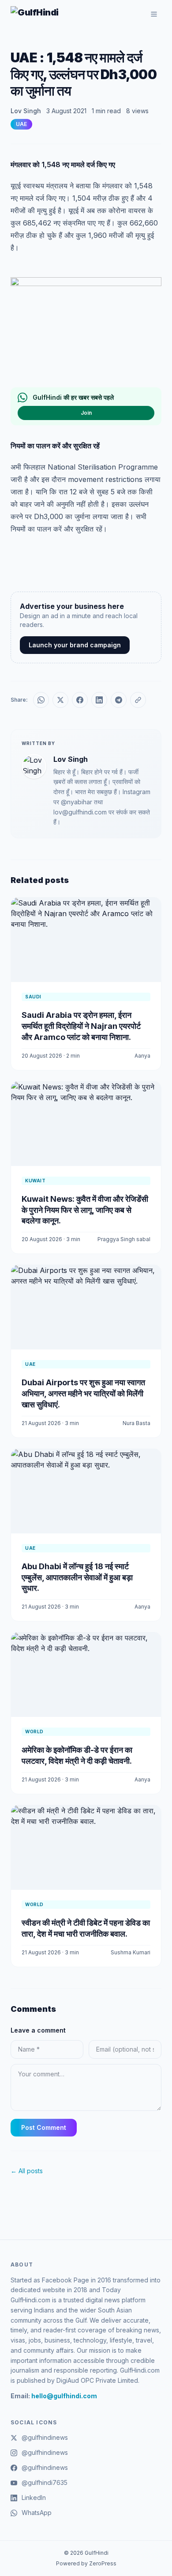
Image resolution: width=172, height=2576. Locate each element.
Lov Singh (26, 111)
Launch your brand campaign (75, 645)
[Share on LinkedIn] (99, 700)
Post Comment (44, 2127)
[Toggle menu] (154, 14)
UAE (21, 124)
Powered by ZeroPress (86, 2563)
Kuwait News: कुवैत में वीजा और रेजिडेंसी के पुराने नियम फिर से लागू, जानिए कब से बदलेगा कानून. (85, 1210)
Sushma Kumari (131, 1952)
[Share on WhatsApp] (41, 700)
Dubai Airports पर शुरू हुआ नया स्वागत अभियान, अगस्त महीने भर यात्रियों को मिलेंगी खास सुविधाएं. (83, 1393)
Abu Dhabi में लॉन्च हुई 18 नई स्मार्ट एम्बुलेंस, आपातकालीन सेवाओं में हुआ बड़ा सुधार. (77, 1577)
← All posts (27, 2171)
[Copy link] (138, 700)
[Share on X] (60, 700)
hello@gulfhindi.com (64, 2396)
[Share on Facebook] (80, 700)
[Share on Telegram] (119, 700)
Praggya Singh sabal (124, 1239)
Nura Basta (136, 1423)
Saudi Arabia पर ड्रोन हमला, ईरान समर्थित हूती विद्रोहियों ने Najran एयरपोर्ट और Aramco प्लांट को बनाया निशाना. (81, 1026)
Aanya (142, 1056)
